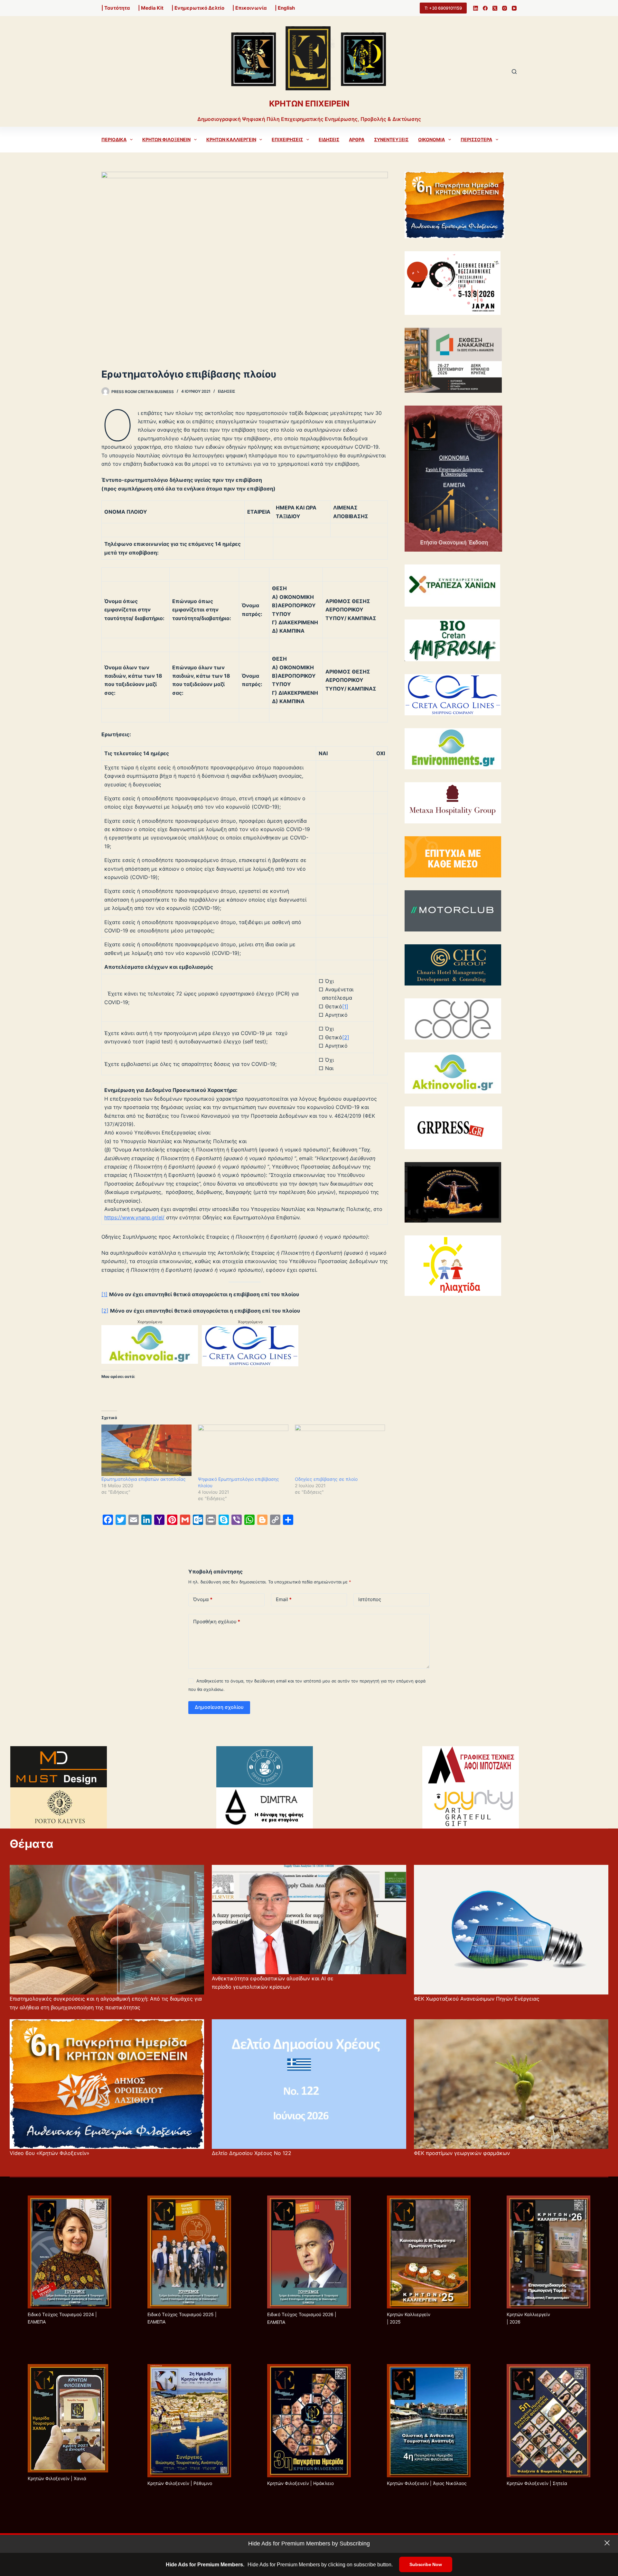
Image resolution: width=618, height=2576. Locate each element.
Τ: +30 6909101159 (443, 8)
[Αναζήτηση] (514, 72)
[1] (345, 1006)
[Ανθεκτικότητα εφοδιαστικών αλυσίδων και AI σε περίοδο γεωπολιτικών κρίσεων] (309, 1920)
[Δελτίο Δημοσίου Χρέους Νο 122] (309, 2084)
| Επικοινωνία (250, 8)
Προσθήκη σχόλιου (217, 1622)
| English (285, 8)
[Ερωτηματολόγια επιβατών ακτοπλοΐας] (146, 1450)
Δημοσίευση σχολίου (219, 1707)
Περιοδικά (114, 139)
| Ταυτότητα (116, 8)
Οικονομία (431, 139)
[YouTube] (514, 8)
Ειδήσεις (329, 139)
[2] (346, 1037)
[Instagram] (505, 8)
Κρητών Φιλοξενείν (166, 139)
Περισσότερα (476, 139)
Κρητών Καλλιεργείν (231, 139)
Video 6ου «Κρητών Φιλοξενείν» (50, 2153)
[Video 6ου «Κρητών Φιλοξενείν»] (107, 2084)
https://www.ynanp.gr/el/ (134, 1217)
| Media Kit (151, 8)
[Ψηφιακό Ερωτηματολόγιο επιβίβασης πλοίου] (243, 1450)
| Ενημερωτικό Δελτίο (198, 8)
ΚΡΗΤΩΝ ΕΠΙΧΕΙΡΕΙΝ (309, 104)
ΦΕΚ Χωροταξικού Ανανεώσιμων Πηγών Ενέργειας (477, 1999)
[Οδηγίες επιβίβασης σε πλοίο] (340, 1450)
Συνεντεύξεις (391, 139)
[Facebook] (485, 8)
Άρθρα (357, 139)
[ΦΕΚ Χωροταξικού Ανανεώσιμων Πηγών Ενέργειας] (511, 1930)
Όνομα (203, 1599)
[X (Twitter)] (495, 8)
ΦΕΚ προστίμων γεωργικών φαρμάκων (462, 2153)
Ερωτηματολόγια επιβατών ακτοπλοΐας (144, 1479)
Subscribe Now (426, 2564)
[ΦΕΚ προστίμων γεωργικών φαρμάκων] (511, 2084)
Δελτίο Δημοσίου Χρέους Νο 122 (252, 2153)
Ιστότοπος (370, 1599)
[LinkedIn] (476, 8)
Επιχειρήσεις (287, 139)
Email (284, 1599)
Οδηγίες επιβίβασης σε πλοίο (326, 1479)
